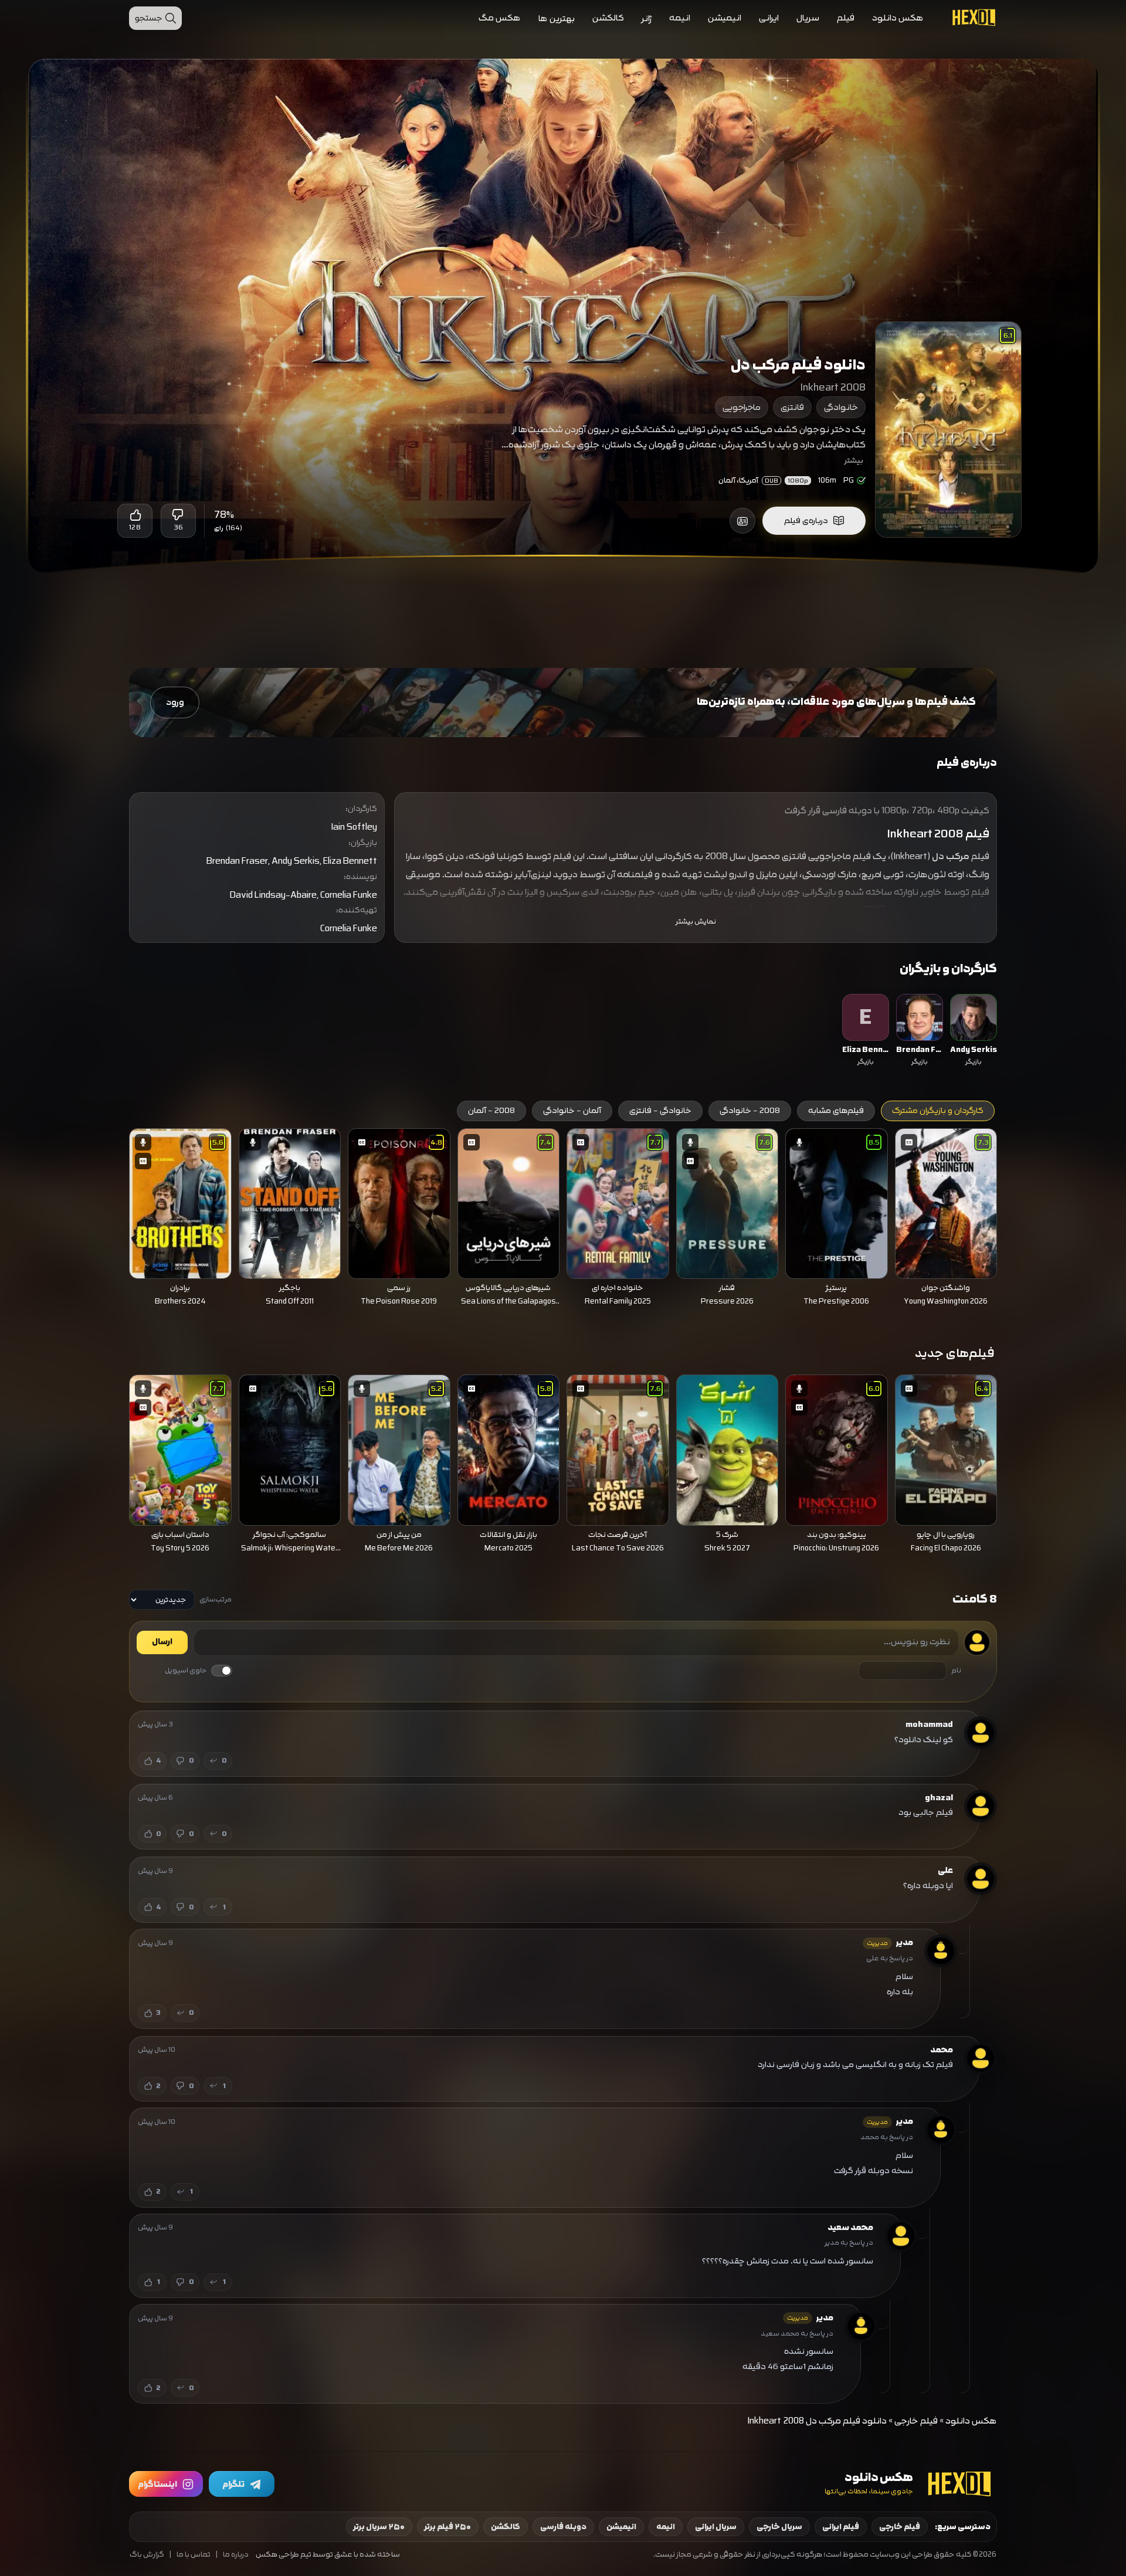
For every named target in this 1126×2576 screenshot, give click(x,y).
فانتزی (792, 407)
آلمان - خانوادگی (572, 1111)
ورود (175, 702)
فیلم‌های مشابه (836, 1111)
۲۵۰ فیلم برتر (448, 2527)
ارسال (162, 1642)
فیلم (846, 18)
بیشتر (854, 460)
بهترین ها (557, 18)
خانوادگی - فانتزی (660, 1111)
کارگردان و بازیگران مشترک (938, 1111)
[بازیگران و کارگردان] (742, 521)
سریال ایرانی (716, 2527)
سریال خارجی (779, 2527)
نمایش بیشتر (696, 922)
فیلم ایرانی (841, 2527)
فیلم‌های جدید (955, 1353)
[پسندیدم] (135, 515)
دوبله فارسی (563, 2527)
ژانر (647, 18)
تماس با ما (194, 2555)
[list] (563, 1031)
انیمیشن (725, 18)
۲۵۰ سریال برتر (379, 2527)
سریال (808, 18)
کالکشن (608, 18)
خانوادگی (841, 407)
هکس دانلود (898, 18)
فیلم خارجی (916, 2421)
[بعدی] (113, 1200)
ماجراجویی (742, 407)
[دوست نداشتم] (178, 515)
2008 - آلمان (491, 1111)
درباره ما (236, 2555)
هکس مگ (500, 18)
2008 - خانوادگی (750, 1111)
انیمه (680, 18)
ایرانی (769, 18)
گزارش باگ (147, 2555)
